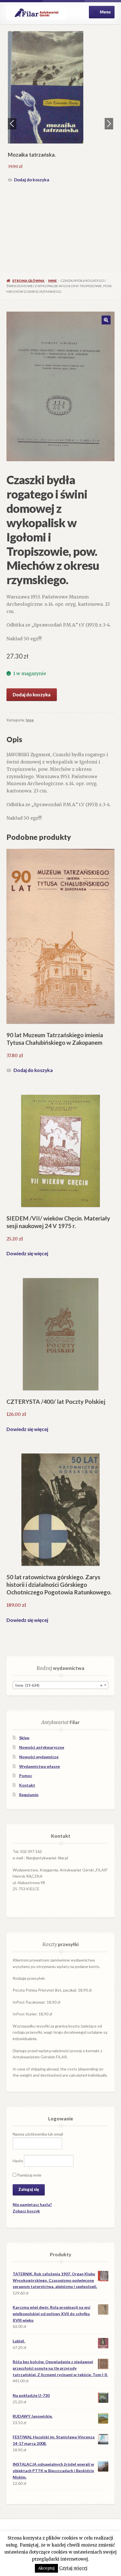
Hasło (18, 2160)
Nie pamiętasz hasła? (32, 2204)
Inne (52, 281)
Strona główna (28, 281)
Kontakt (27, 1785)
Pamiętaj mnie (29, 2175)
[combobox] (60, 1685)
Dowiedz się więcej (27, 1253)
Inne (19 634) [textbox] (59, 1685)
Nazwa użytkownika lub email (38, 2134)
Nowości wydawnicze (39, 1757)
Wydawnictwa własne (40, 1766)
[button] (106, 320)
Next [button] (109, 124)
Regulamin (29, 1795)
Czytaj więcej (73, 2568)
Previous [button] (12, 124)
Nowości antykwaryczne (42, 1747)
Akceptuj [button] (46, 2568)
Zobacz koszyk (26, 2211)
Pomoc (26, 1776)
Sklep (24, 1738)
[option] (61, 108)
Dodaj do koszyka (32, 180)
